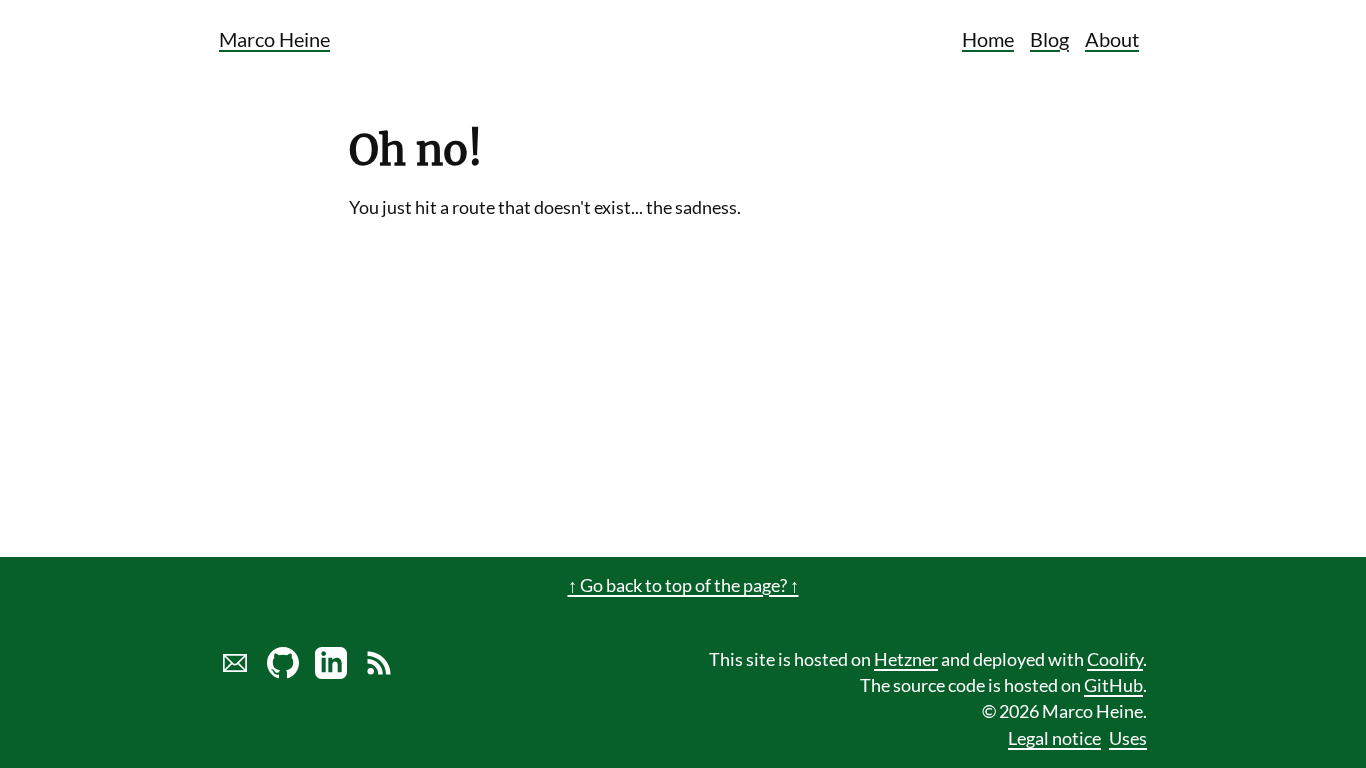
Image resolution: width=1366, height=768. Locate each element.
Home (988, 39)
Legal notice (1054, 738)
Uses (1128, 738)
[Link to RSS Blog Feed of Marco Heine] (379, 672)
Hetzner (906, 659)
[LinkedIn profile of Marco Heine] (331, 672)
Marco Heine (274, 39)
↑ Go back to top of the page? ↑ (683, 585)
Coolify (1115, 659)
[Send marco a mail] (235, 672)
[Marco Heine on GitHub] (283, 672)
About (1112, 39)
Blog (1049, 39)
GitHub (1113, 685)
